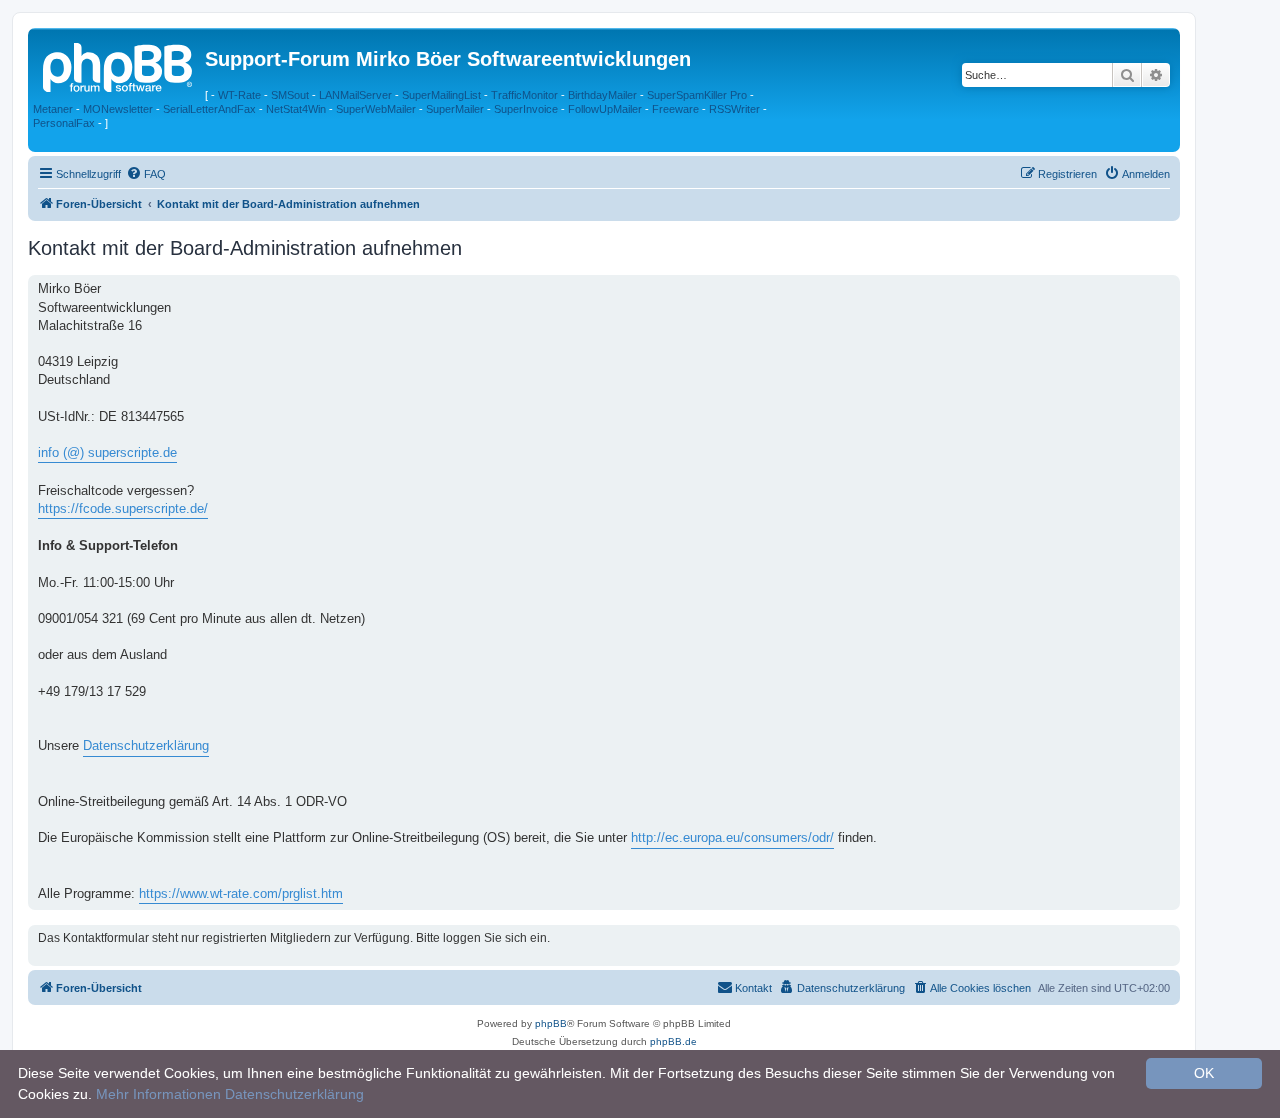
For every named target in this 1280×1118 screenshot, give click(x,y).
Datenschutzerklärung (146, 745)
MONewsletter (118, 109)
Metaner (53, 109)
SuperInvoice (526, 109)
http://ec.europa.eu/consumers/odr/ (732, 837)
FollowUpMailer (605, 109)
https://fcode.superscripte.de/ (123, 508)
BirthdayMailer (602, 95)
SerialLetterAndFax (209, 109)
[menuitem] (146, 174)
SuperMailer (455, 109)
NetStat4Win (296, 109)
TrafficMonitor (524, 95)
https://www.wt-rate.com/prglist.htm (241, 893)
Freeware (675, 109)
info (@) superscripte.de (107, 452)
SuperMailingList (441, 95)
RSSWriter (734, 109)
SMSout (290, 95)
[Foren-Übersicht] (119, 65)
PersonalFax (64, 123)
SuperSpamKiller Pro (697, 95)
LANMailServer (355, 95)
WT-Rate (239, 95)
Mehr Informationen (158, 1094)
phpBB (551, 1023)
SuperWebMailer (376, 109)
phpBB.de (673, 1041)
